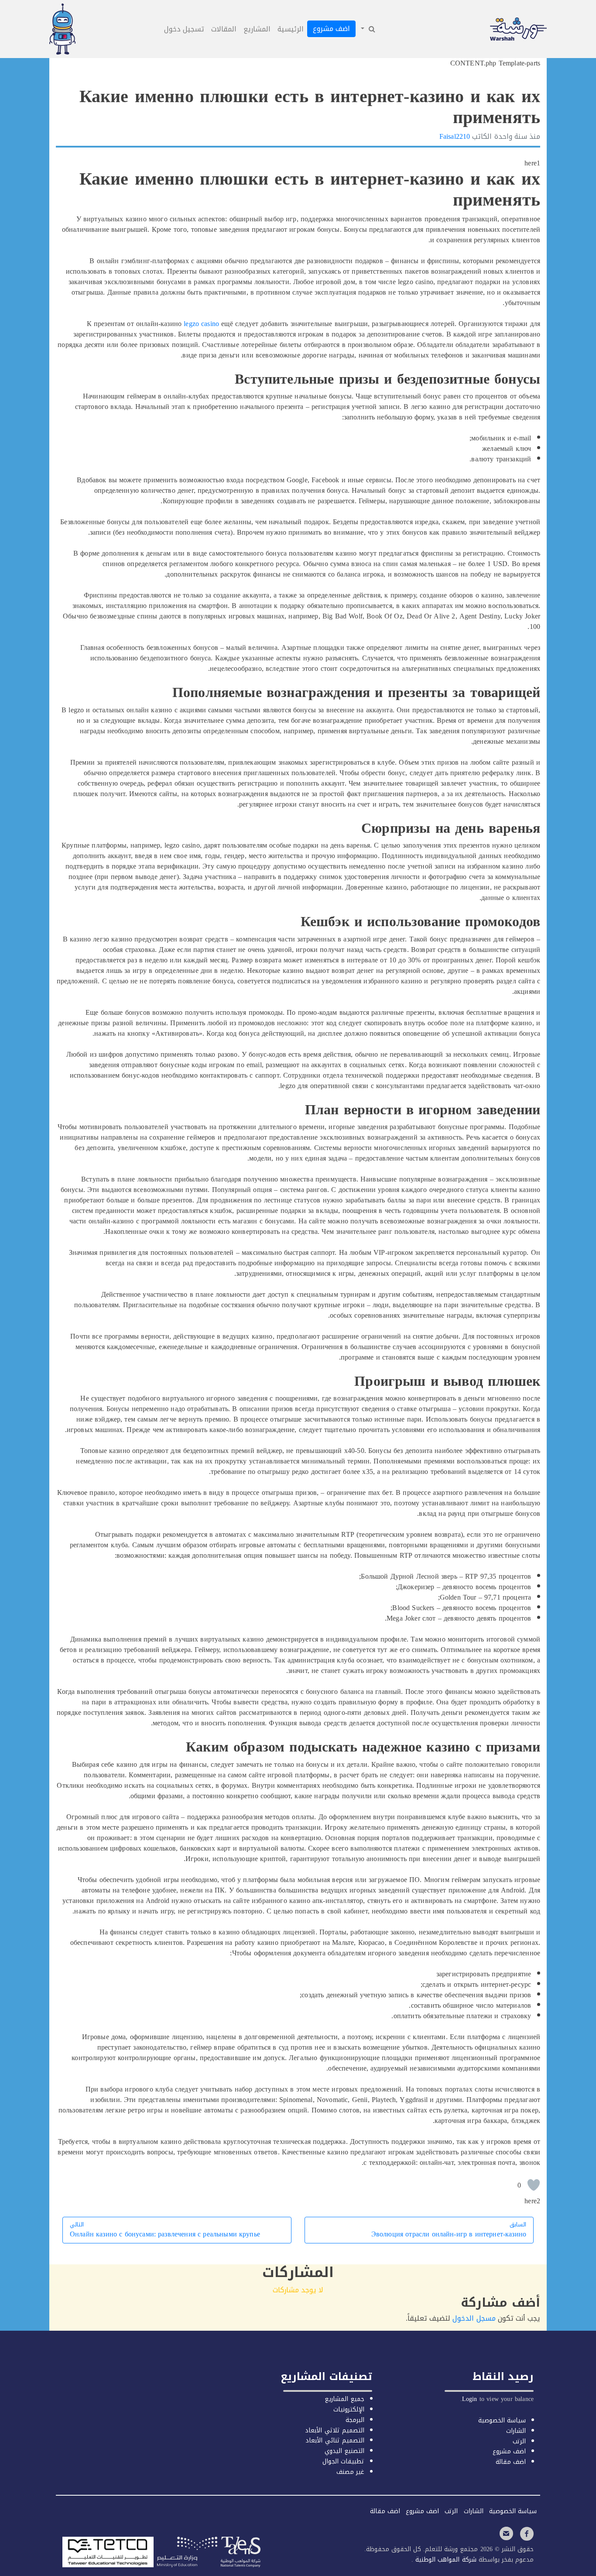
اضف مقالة (511, 2462)
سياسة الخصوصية (502, 2420)
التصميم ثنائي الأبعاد (335, 2440)
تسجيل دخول (184, 29)
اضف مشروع (331, 29)
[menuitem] (367, 29)
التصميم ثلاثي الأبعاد (334, 2430)
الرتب (519, 2441)
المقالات (224, 29)
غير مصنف (350, 2472)
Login (470, 2399)
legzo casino (201, 324)
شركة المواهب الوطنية (445, 2560)
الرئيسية (291, 29)
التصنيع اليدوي (344, 2451)
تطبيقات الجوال (343, 2461)
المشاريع (257, 29)
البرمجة (355, 2420)
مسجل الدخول (474, 2318)
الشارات (516, 2431)
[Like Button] (534, 2185)
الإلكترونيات (349, 2409)
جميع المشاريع (344, 2399)
